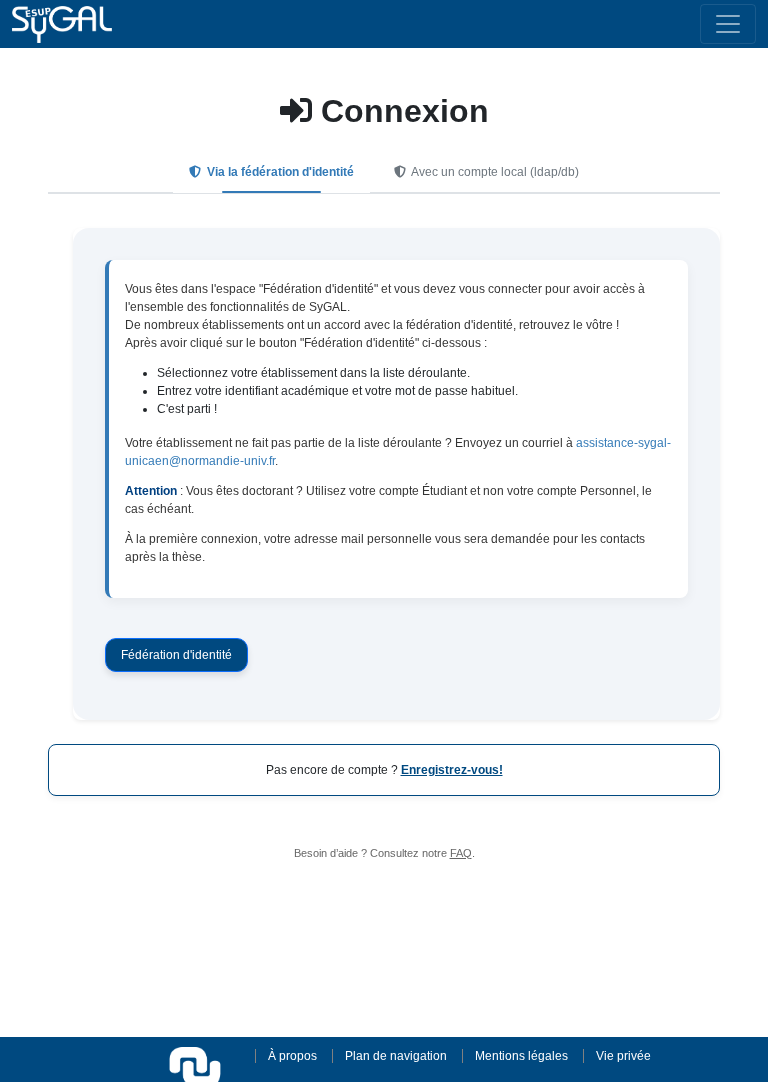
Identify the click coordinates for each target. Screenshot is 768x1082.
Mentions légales (521, 1056)
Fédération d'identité (176, 655)
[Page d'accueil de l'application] (62, 24)
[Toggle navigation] (728, 24)
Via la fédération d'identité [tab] (279, 172)
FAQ (461, 853)
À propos (292, 1056)
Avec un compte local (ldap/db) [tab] (494, 172)
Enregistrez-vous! (452, 770)
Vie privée (623, 1056)
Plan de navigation (396, 1056)
